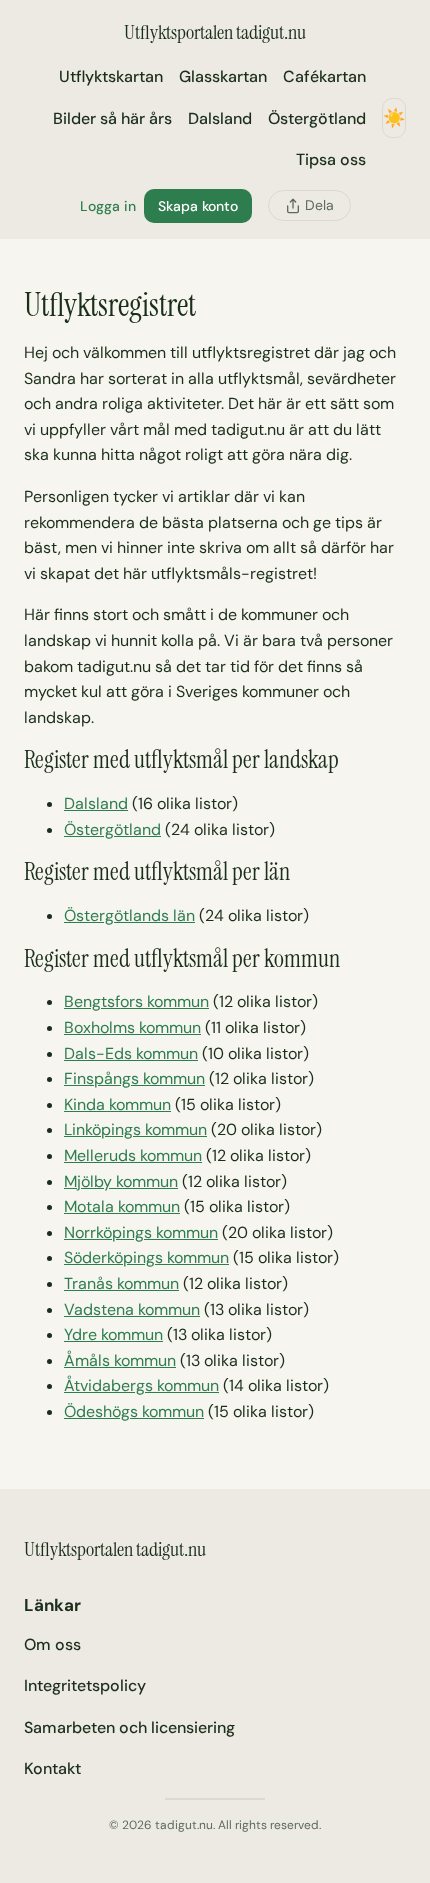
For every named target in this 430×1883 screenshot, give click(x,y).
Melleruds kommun (133, 1155)
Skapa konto (198, 206)
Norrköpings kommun (141, 1232)
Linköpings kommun (135, 1129)
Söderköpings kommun (146, 1257)
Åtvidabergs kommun (141, 1385)
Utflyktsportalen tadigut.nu (215, 32)
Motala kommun (122, 1206)
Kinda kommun (117, 1104)
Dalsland (96, 803)
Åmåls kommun (120, 1360)
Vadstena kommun (132, 1309)
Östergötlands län (129, 915)
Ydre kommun (113, 1334)
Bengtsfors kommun (136, 1001)
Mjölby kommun (121, 1181)
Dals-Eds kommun (131, 1053)
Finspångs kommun (134, 1078)
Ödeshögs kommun (134, 1411)
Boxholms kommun (132, 1027)
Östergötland (112, 829)
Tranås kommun (121, 1283)
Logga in (108, 206)
